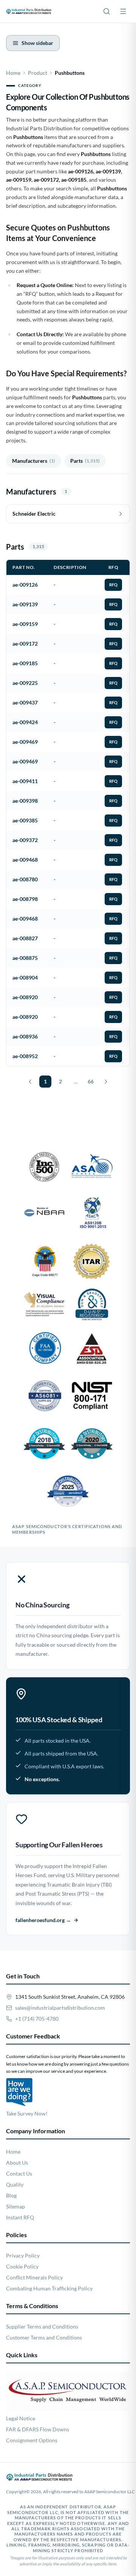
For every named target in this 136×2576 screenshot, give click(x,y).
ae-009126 (25, 585)
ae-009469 (25, 742)
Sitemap (15, 2206)
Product (38, 73)
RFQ (113, 585)
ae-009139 (25, 604)
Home (13, 73)
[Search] (107, 11)
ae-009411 (25, 781)
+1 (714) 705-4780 (37, 2019)
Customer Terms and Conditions (44, 2337)
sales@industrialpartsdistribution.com (60, 2008)
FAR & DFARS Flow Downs (38, 2429)
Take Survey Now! (27, 2113)
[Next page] (106, 1082)
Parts (85, 461)
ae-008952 (25, 1056)
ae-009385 (25, 820)
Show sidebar (37, 43)
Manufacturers (34, 461)
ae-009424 (25, 722)
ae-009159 (25, 624)
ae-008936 (25, 1036)
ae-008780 (25, 879)
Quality (15, 2184)
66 (91, 1081)
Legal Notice (21, 2418)
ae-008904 (25, 977)
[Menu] (123, 11)
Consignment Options (32, 2440)
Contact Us (19, 2173)
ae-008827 (25, 938)
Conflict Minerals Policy (34, 2277)
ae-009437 (25, 702)
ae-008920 (25, 997)
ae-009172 (25, 644)
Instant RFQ (20, 2217)
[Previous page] (30, 1082)
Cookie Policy (22, 2266)
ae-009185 (25, 663)
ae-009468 (25, 860)
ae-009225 (25, 683)
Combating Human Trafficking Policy (49, 2288)
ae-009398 (25, 801)
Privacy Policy (23, 2255)
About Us (17, 2163)
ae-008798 (25, 899)
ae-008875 (25, 958)
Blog (11, 2195)
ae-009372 (25, 840)
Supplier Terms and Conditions (42, 2326)
